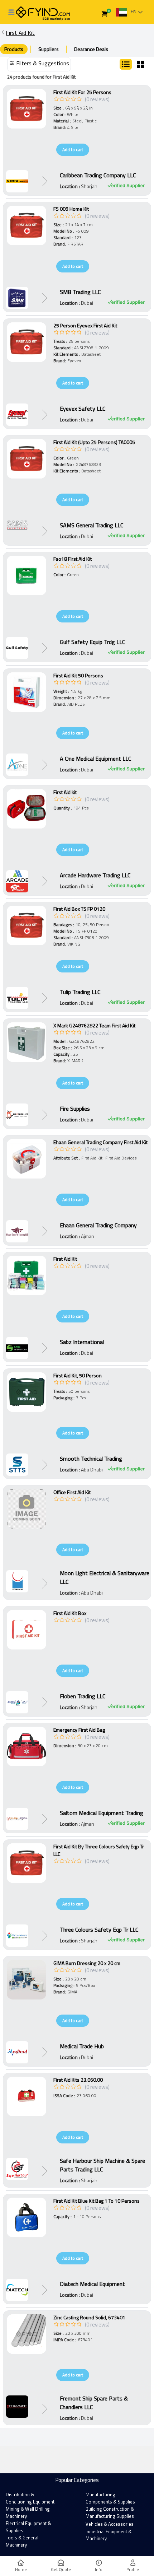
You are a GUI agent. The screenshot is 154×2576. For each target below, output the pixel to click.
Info (99, 2569)
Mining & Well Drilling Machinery (28, 2512)
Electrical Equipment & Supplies (28, 2527)
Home (21, 2569)
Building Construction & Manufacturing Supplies (110, 2512)
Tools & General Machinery (22, 2541)
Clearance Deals (91, 49)
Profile (133, 2569)
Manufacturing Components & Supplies (110, 2498)
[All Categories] (11, 12)
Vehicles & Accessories (110, 2524)
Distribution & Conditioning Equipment (30, 2498)
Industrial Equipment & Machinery (109, 2535)
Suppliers (49, 49)
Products (14, 49)
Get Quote (61, 2569)
